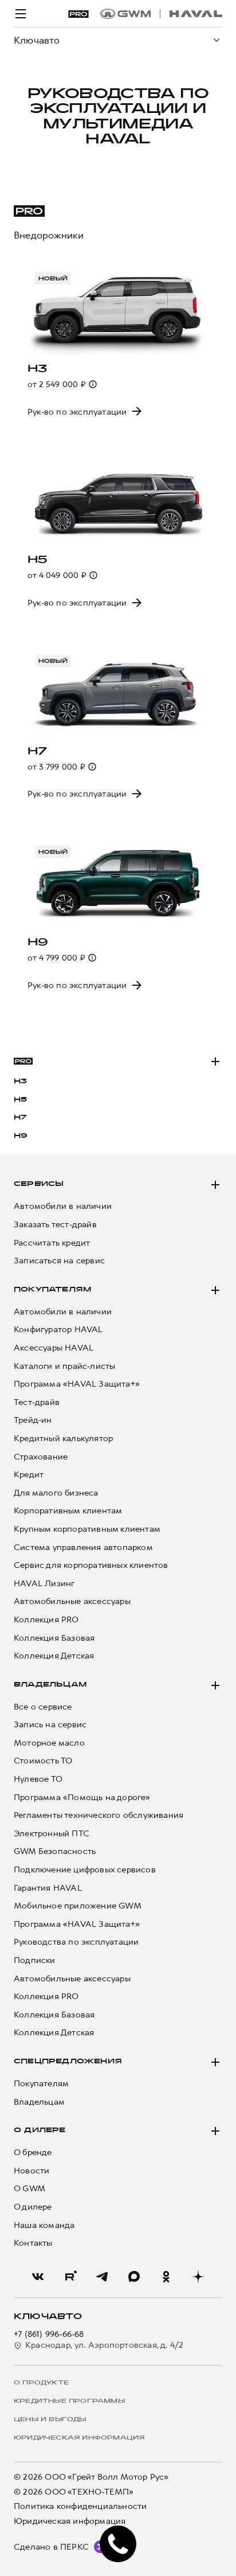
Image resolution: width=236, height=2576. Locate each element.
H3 (20, 1082)
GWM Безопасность (55, 1851)
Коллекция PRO (46, 1620)
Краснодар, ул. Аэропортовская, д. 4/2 (104, 2345)
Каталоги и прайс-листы (64, 1366)
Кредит (29, 1475)
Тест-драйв (37, 1402)
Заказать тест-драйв (55, 1225)
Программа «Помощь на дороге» (82, 1798)
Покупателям (52, 1290)
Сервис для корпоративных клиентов (91, 1565)
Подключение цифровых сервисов (85, 1870)
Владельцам (50, 1685)
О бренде (33, 2152)
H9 (21, 1136)
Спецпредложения (68, 2062)
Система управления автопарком (83, 1547)
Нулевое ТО (38, 1779)
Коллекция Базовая (54, 1638)
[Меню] (21, 14)
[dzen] (198, 2277)
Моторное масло (49, 1743)
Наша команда (44, 2225)
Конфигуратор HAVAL (58, 1330)
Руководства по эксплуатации (76, 1942)
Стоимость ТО (43, 1761)
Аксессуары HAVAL (54, 1348)
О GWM (29, 2189)
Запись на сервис (50, 1725)
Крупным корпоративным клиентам (87, 1529)
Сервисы (39, 1184)
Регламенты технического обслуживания (99, 1815)
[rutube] (70, 2277)
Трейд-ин (33, 1420)
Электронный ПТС (52, 1834)
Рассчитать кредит (52, 1243)
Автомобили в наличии (63, 1206)
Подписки (35, 1960)
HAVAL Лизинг (44, 1584)
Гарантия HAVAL (48, 1888)
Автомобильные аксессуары (72, 1601)
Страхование (41, 1457)
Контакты (33, 2243)
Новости (32, 2171)
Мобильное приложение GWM (78, 1906)
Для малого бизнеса (56, 1493)
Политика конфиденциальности (80, 2506)
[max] (134, 2277)
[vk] (38, 2277)
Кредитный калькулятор (63, 1439)
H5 (20, 1100)
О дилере (40, 2130)
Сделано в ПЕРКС (51, 2547)
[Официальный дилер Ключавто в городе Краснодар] (161, 14)
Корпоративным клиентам (68, 1511)
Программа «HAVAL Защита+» (77, 1384)
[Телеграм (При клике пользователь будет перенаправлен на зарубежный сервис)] (102, 2277)
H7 (20, 1118)
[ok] (166, 2277)
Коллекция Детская (54, 1656)
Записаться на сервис (59, 1261)
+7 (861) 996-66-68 (49, 2334)
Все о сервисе (43, 1707)
